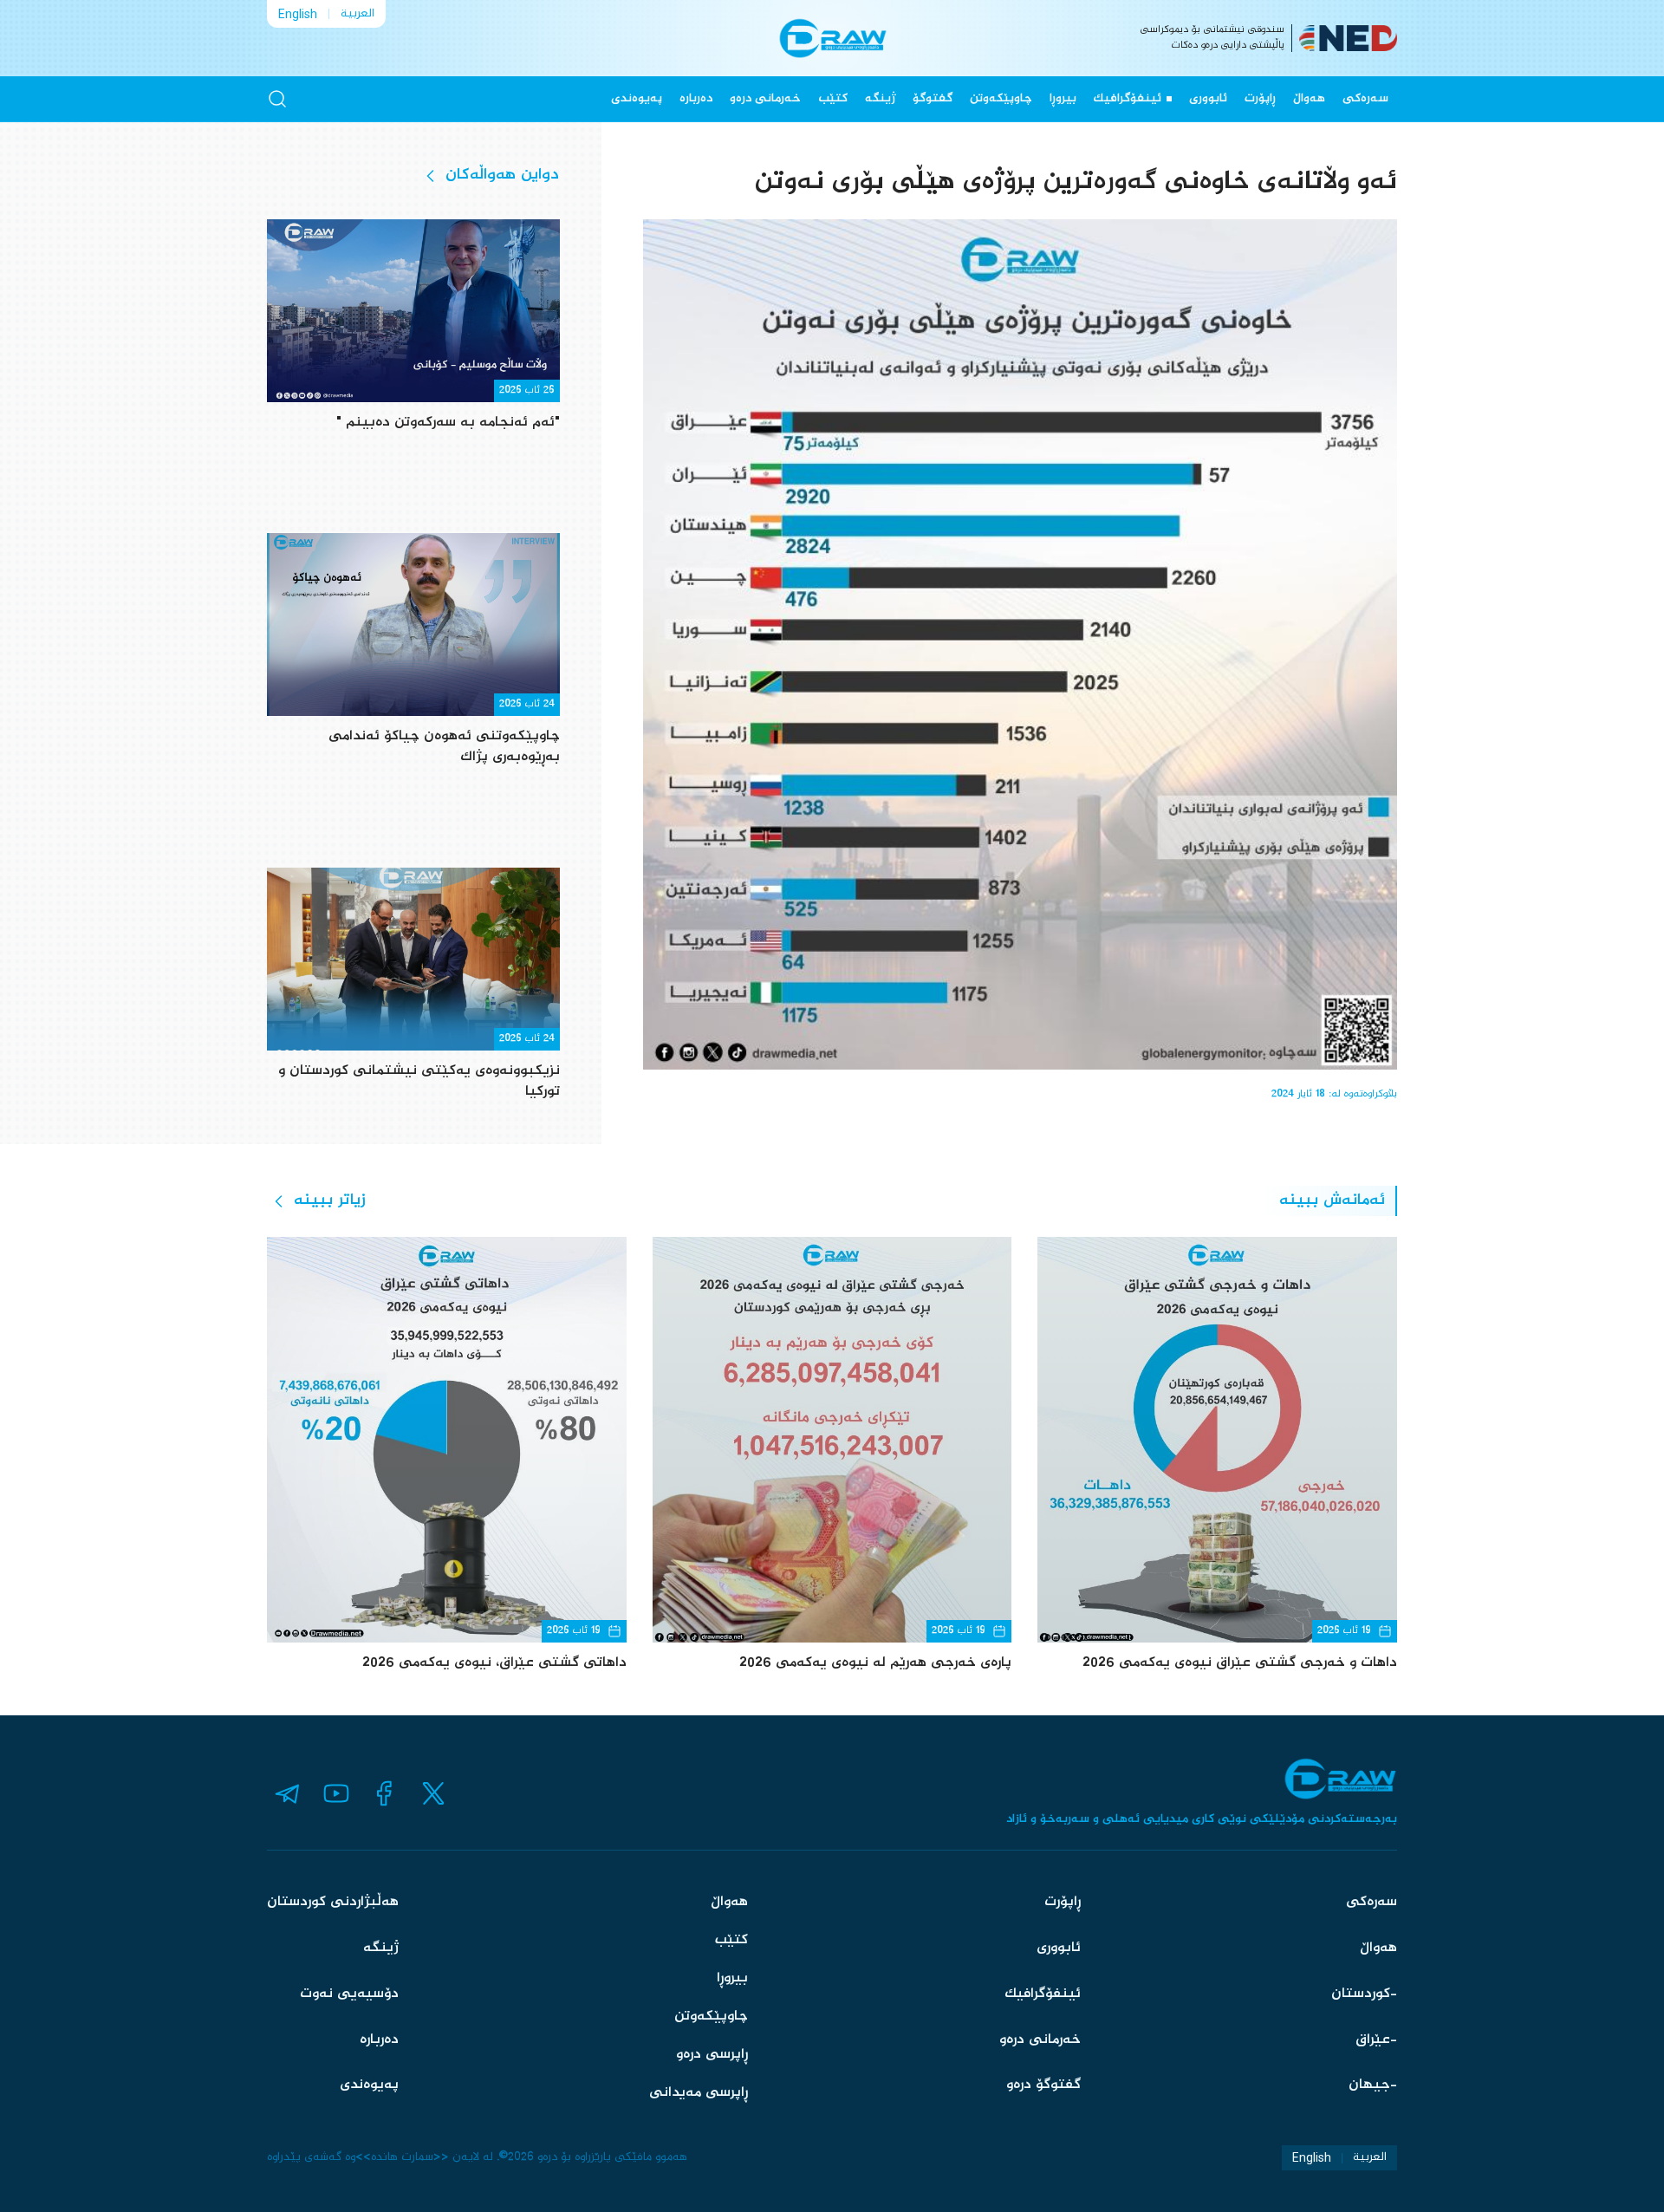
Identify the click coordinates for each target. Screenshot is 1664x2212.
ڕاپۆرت (1260, 99)
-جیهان (1373, 2085)
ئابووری (1208, 99)
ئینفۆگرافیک (1128, 99)
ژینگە (880, 99)
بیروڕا (1063, 99)
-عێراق (1376, 2040)
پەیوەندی (637, 99)
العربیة (357, 14)
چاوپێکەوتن (1001, 99)
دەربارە (696, 99)
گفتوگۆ (933, 99)
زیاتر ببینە (330, 1200)
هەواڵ (1309, 99)
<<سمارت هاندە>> (402, 2157)
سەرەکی (1365, 99)
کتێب (833, 99)
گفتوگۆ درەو (1043, 2085)
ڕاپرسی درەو (712, 2055)
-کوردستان (1364, 1994)
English (298, 14)
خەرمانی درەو (765, 99)
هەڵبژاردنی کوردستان (333, 1902)
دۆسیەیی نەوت (349, 1994)
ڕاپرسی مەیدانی (699, 2093)
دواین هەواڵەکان (502, 175)
